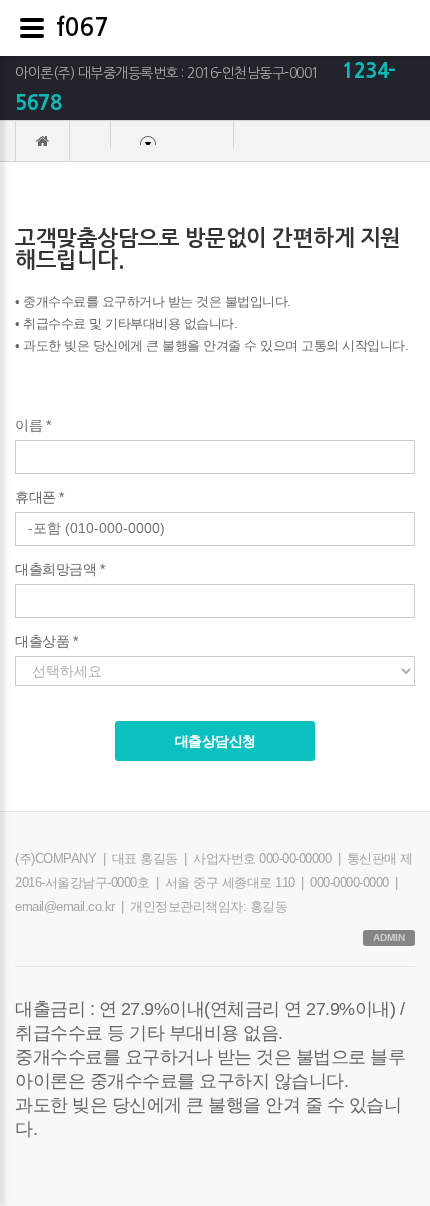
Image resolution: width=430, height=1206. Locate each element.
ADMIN (389, 937)
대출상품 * (46, 641)
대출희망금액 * (59, 569)
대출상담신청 (215, 741)
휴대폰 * (39, 497)
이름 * (32, 425)
